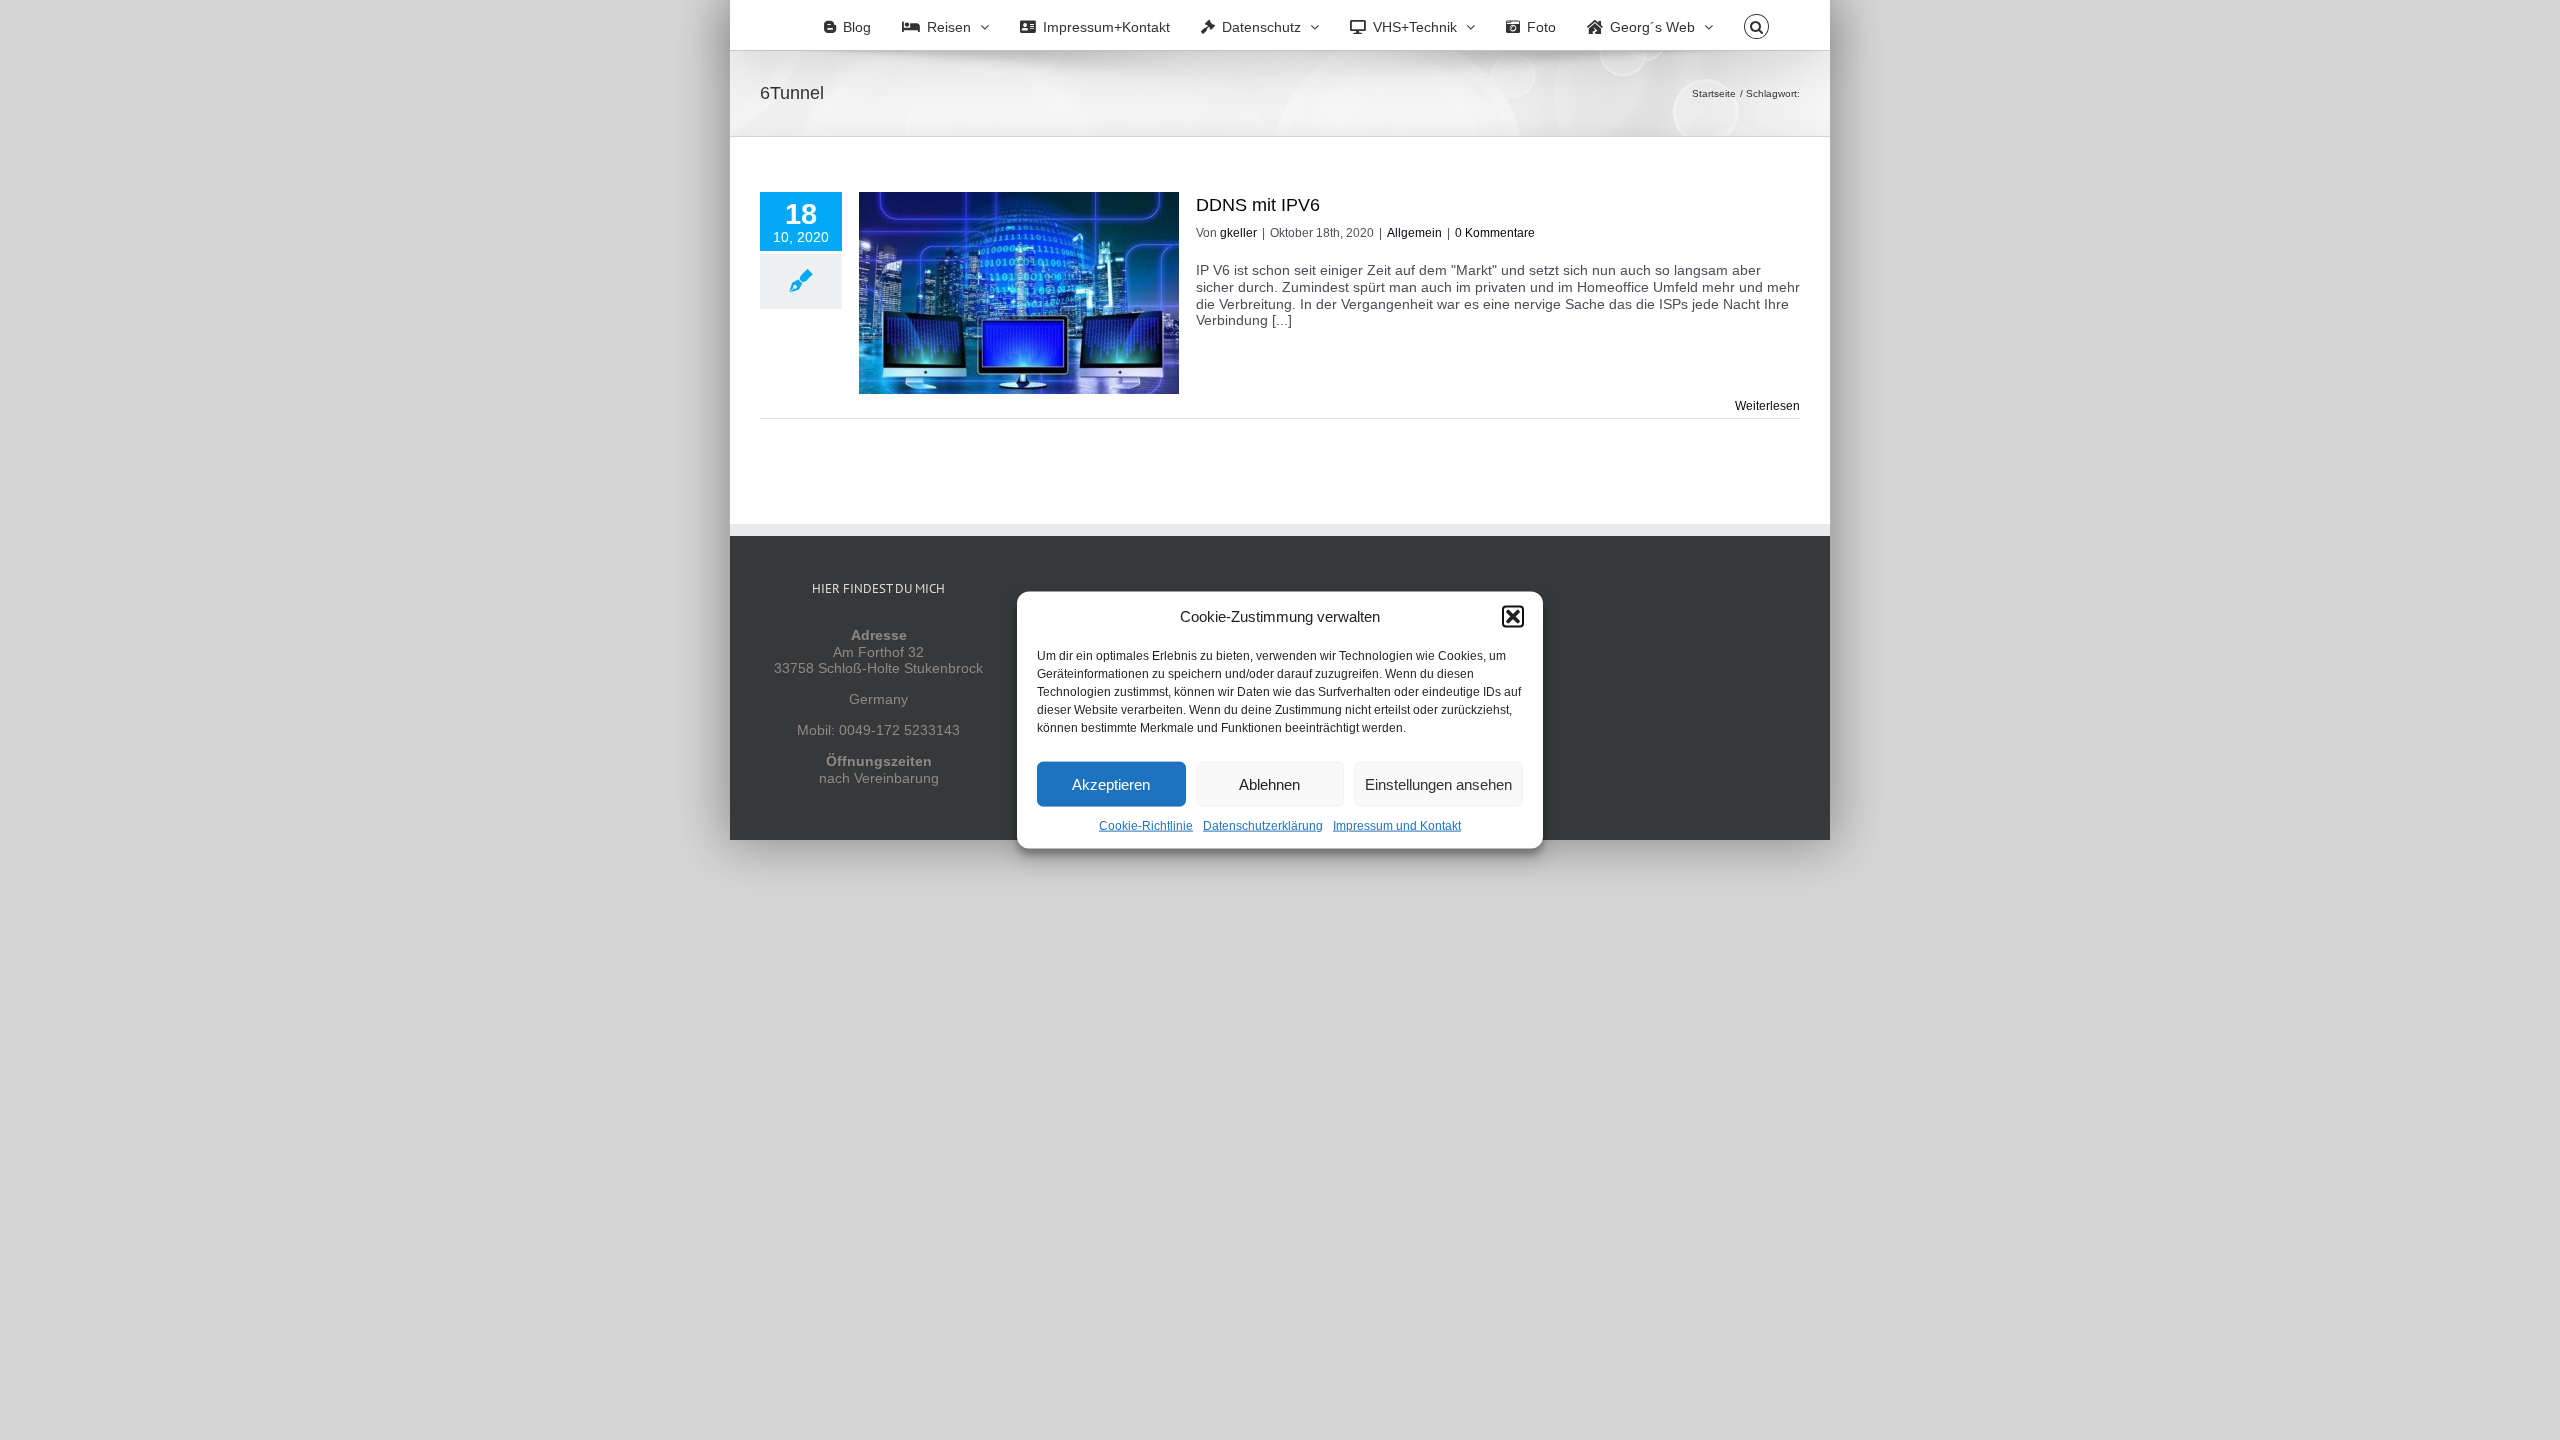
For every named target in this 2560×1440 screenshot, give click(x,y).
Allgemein (1414, 233)
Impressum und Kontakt (1397, 826)
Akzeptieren (1111, 783)
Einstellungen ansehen (1438, 783)
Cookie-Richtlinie (1146, 826)
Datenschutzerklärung (1263, 826)
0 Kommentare (1495, 233)
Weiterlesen (1767, 406)
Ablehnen (1269, 783)
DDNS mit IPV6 (1258, 205)
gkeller (1238, 233)
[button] (1513, 617)
